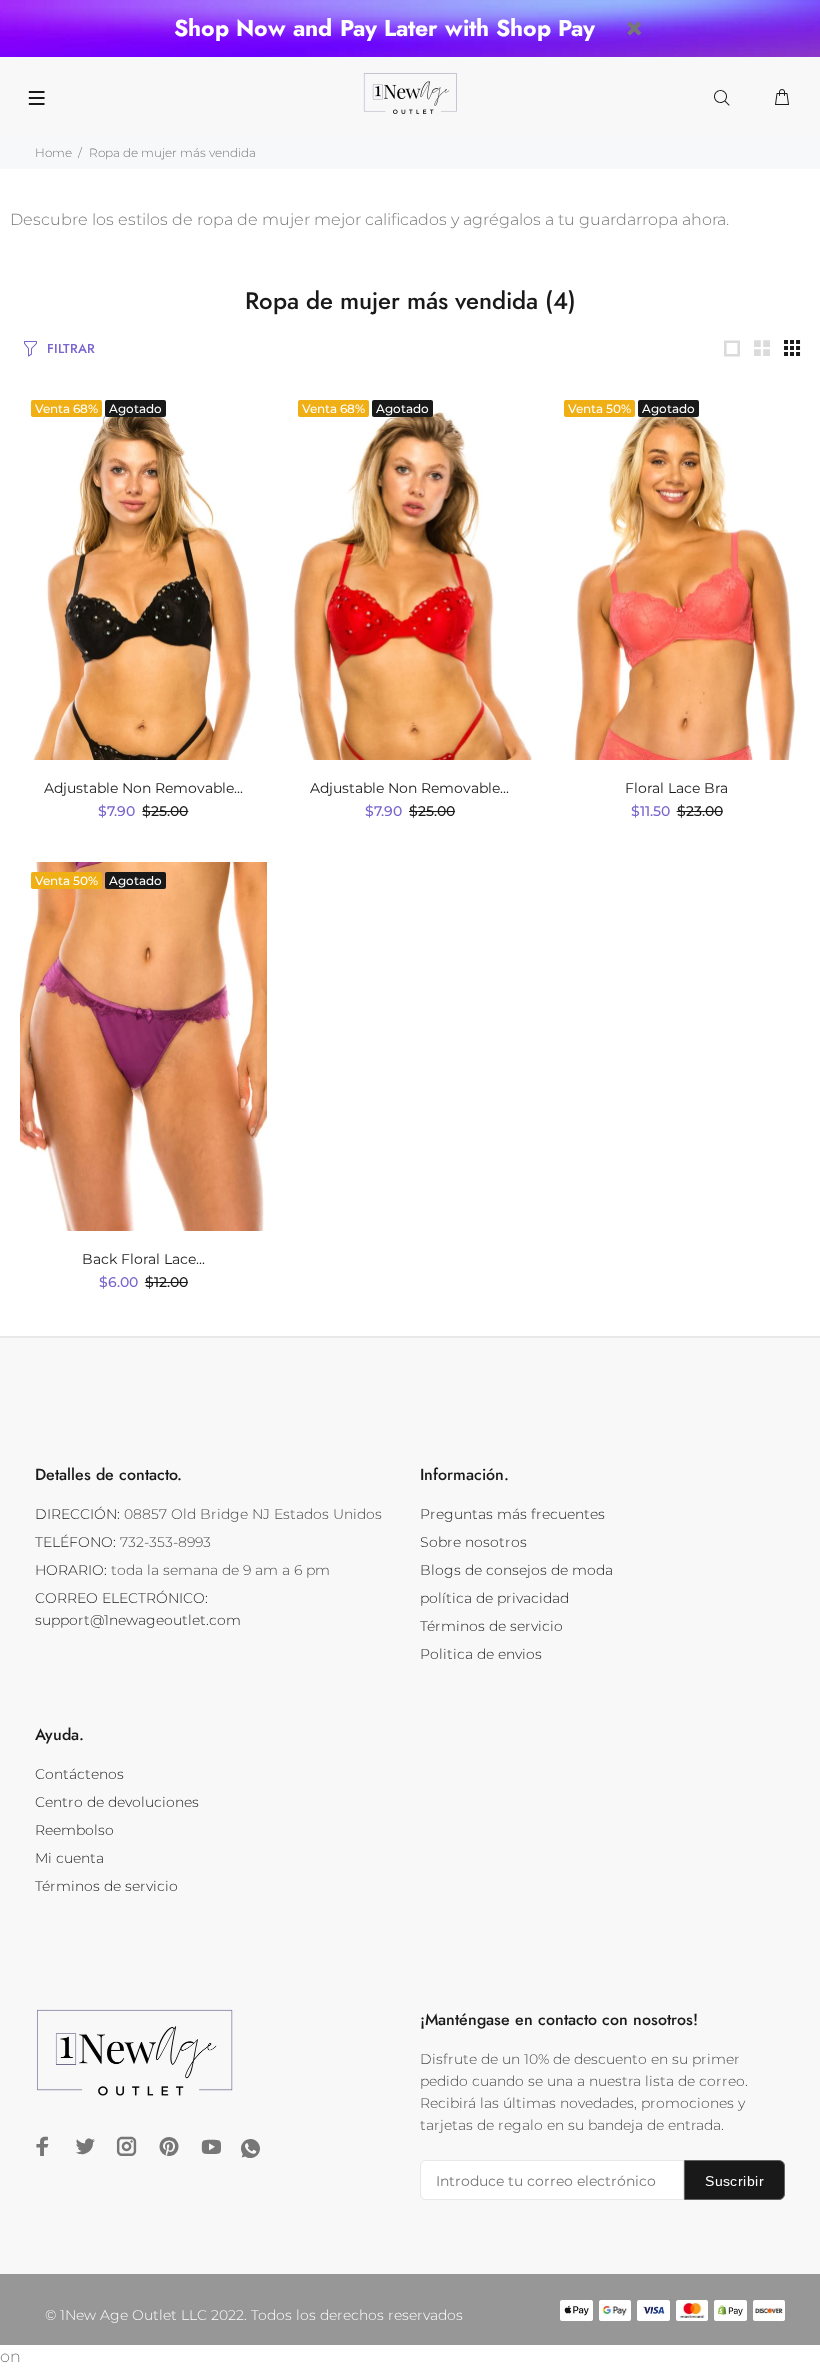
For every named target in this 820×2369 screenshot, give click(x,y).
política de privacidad (494, 1598)
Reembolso (74, 1830)
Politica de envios (481, 1654)
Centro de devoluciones (117, 1802)
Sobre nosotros (473, 1542)
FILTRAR (71, 348)
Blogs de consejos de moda (516, 1570)
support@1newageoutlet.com (138, 1620)
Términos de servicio (491, 1626)
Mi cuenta (69, 1858)
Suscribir (734, 2181)
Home (53, 152)
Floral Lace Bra (676, 788)
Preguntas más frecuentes (512, 1514)
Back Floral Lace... (143, 1259)
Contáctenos (79, 1774)
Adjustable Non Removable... (143, 788)
